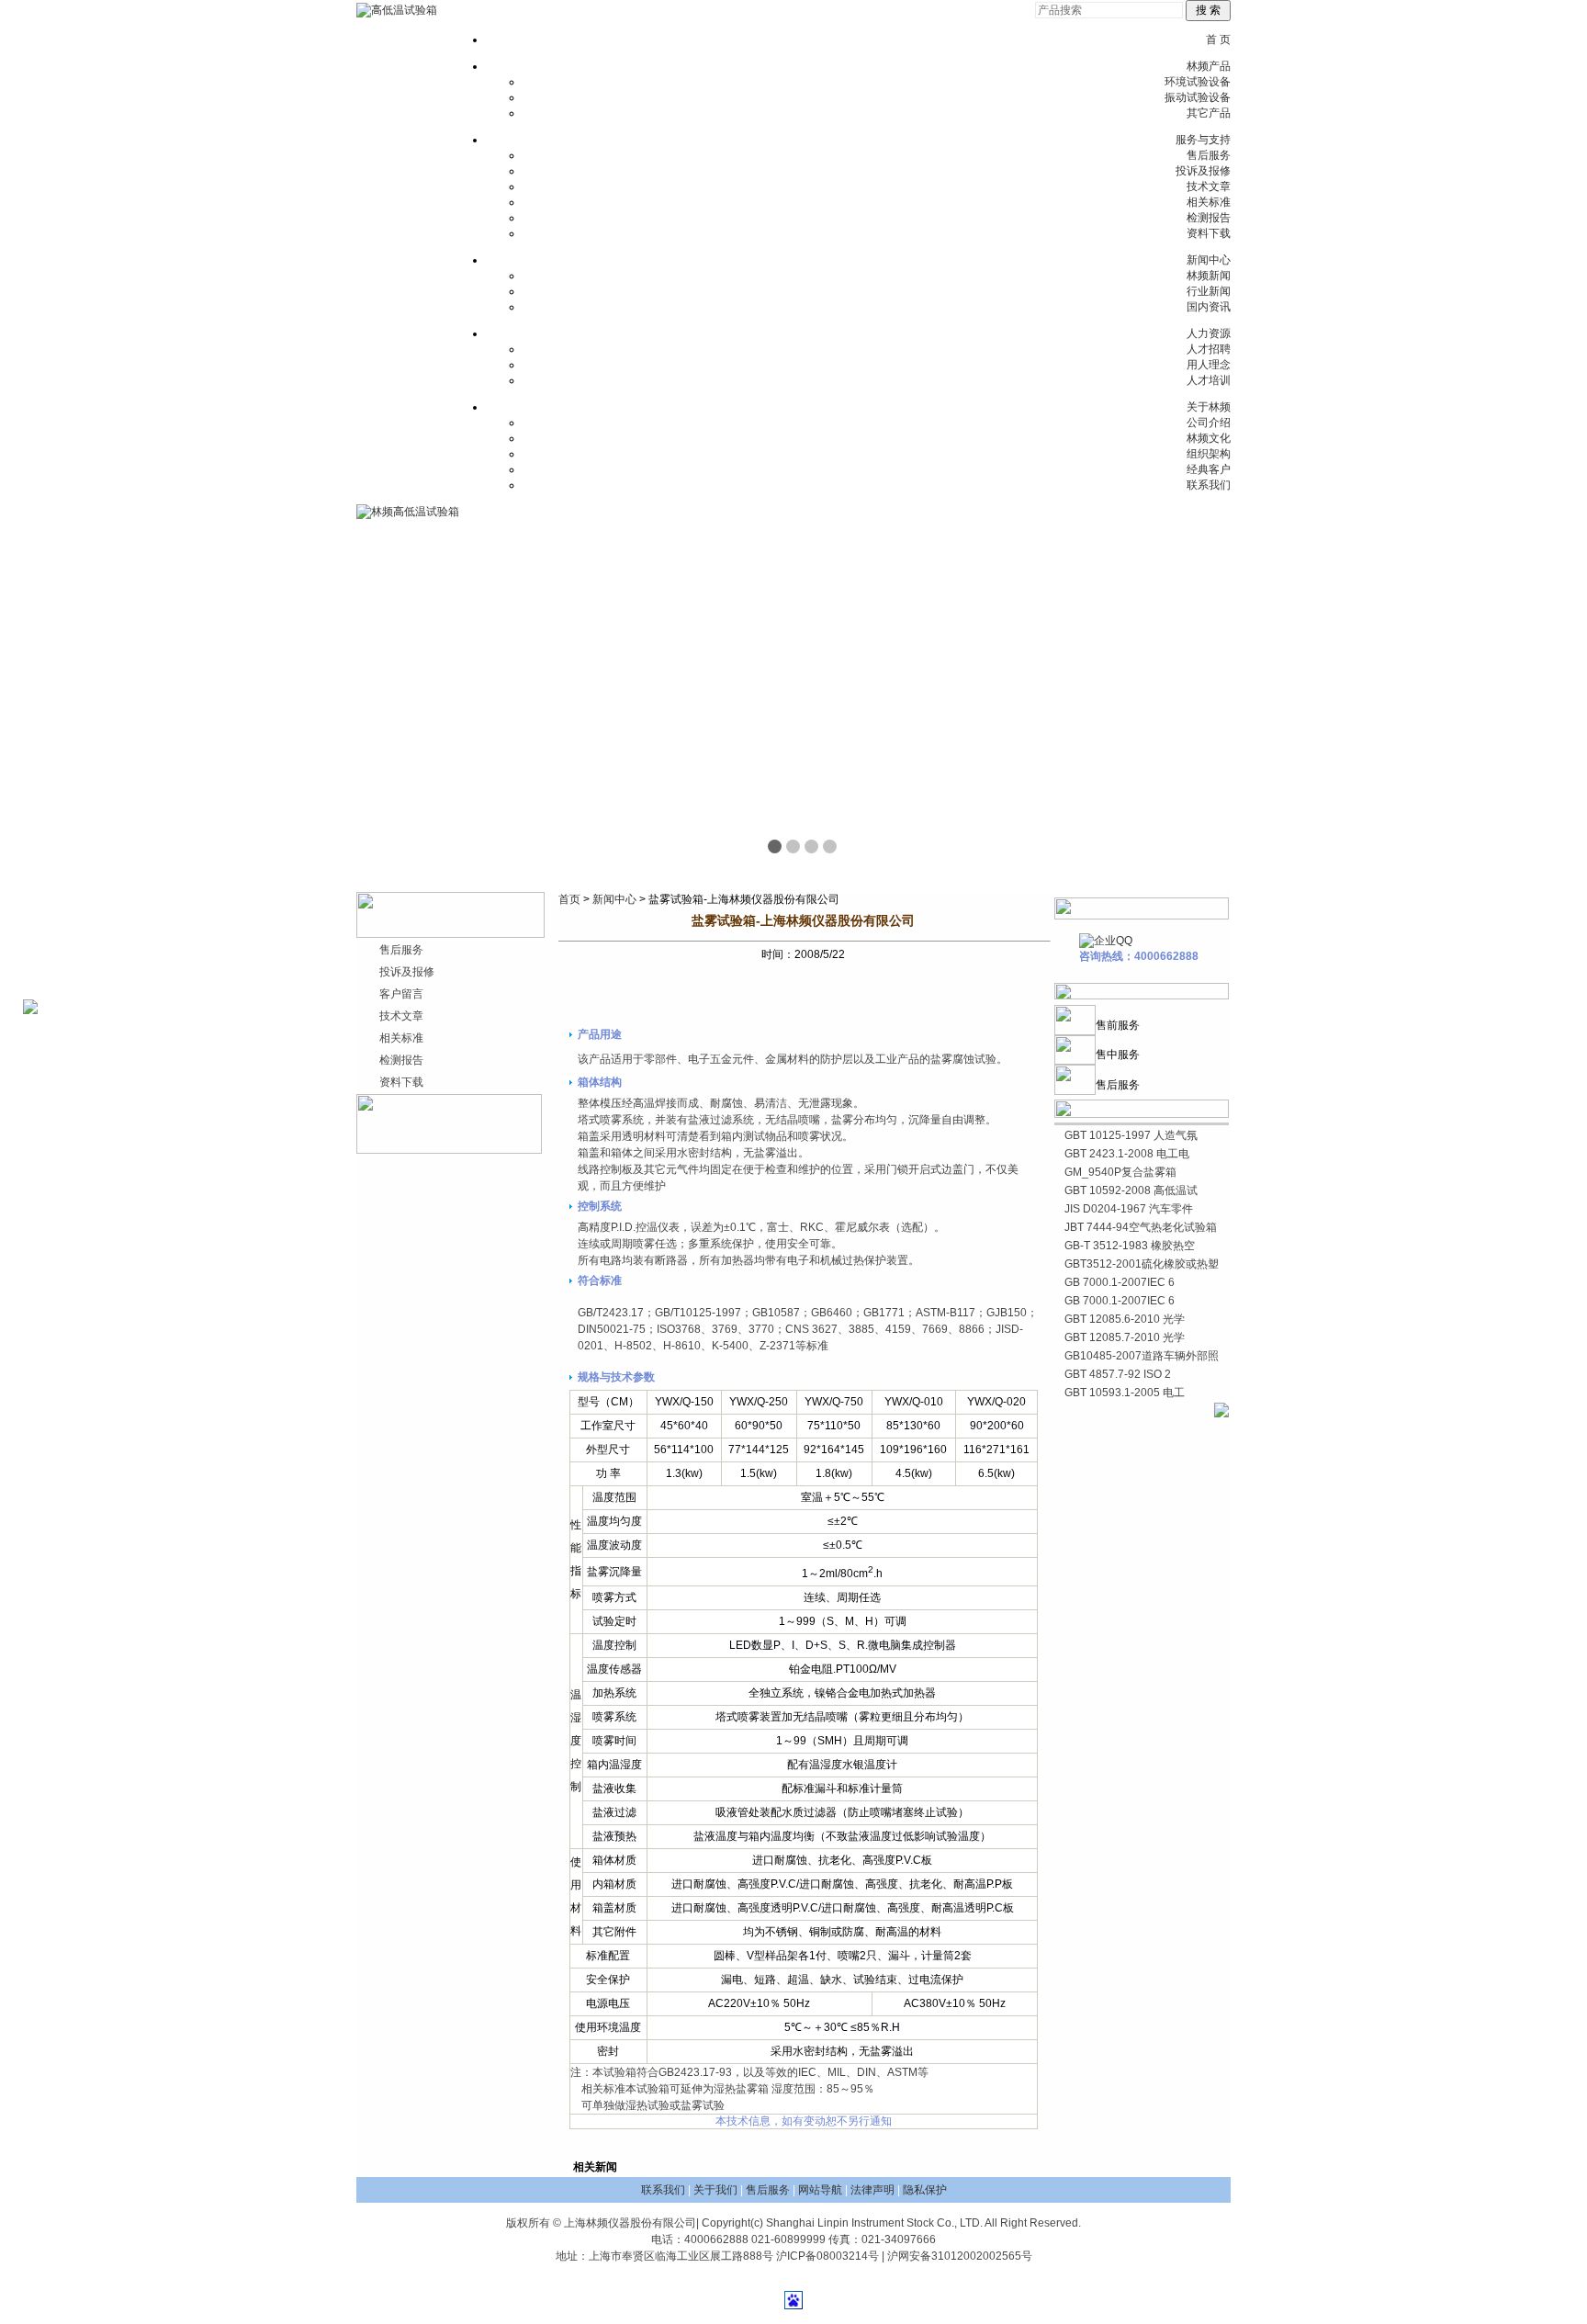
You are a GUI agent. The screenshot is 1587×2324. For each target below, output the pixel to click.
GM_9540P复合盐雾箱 (1120, 1172)
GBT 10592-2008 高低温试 (1131, 1190)
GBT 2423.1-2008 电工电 (1127, 1154)
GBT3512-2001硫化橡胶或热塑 (1142, 1264)
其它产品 (1209, 113)
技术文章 (1209, 186)
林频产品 (1209, 66)
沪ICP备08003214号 (827, 2256)
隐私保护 (925, 2190)
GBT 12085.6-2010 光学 (1125, 1319)
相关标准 (1209, 202)
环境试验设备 (1198, 82)
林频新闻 (1209, 276)
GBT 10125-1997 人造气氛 (1131, 1135)
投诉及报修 (1203, 171)
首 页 (1218, 39)
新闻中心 (1209, 260)
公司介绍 (1209, 423)
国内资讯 (1209, 307)
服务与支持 (1203, 140)
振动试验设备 (1198, 97)
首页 (569, 899)
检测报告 (1209, 218)
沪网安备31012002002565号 (960, 2256)
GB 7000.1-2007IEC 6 (1120, 1282)
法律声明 (872, 2190)
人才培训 (1209, 380)
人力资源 (1209, 333)
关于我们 (715, 2190)
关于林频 (1209, 407)
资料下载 (1209, 233)
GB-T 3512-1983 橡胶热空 (1130, 1246)
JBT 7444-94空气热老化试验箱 (1141, 1227)
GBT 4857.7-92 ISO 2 (1118, 1374)
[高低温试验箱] (397, 10)
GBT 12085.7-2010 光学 (1125, 1337)
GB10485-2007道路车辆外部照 (1142, 1356)
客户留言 (401, 994)
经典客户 (1209, 469)
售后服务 (1209, 155)
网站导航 (820, 2190)
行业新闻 (1209, 291)
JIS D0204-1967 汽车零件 (1129, 1209)
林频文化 (1209, 438)
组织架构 (1209, 454)
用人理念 (1209, 365)
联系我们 (1209, 485)
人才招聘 (1209, 349)
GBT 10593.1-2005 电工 (1125, 1393)
